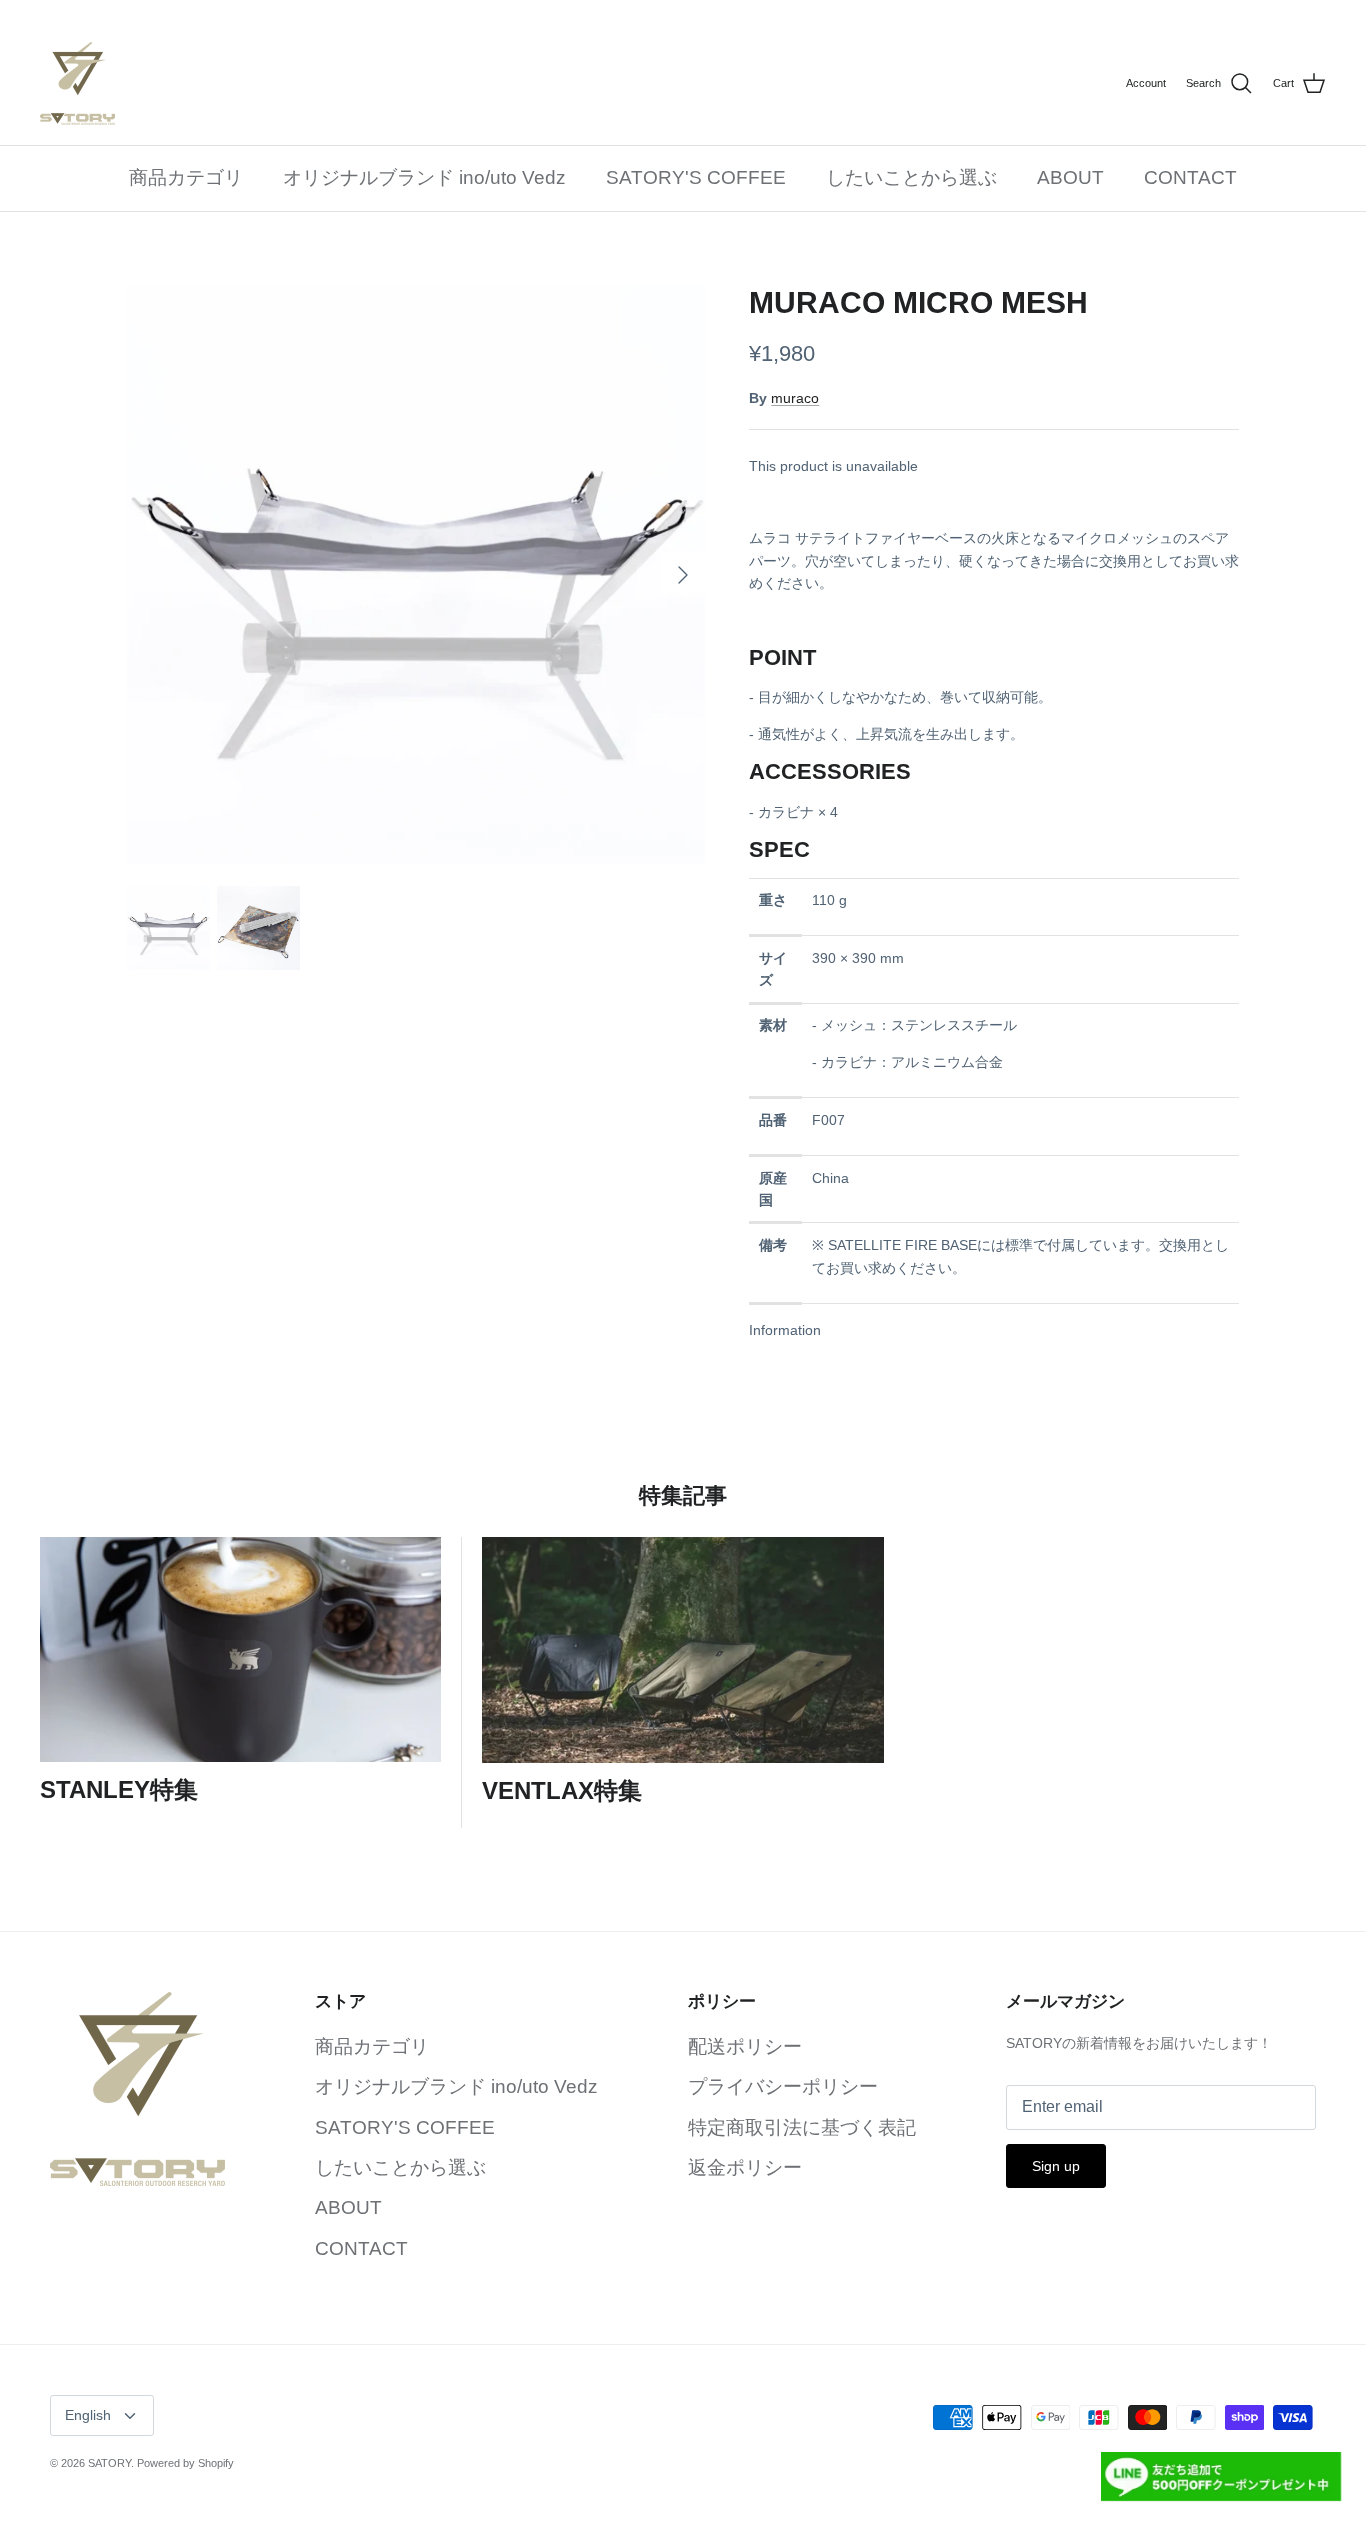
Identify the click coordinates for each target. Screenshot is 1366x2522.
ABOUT (1070, 177)
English (88, 2415)
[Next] (683, 575)
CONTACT (1190, 177)
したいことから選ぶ (911, 177)
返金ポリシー (745, 2167)
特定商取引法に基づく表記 (802, 2127)
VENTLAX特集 (562, 1790)
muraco (795, 398)
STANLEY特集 (119, 1789)
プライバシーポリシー (783, 2086)
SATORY (109, 2463)
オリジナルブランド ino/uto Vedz (424, 177)
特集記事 (683, 1495)
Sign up (1056, 2166)
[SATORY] (77, 83)
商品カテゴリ (186, 177)
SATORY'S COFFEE (696, 177)
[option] (416, 574)
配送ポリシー (745, 2046)
